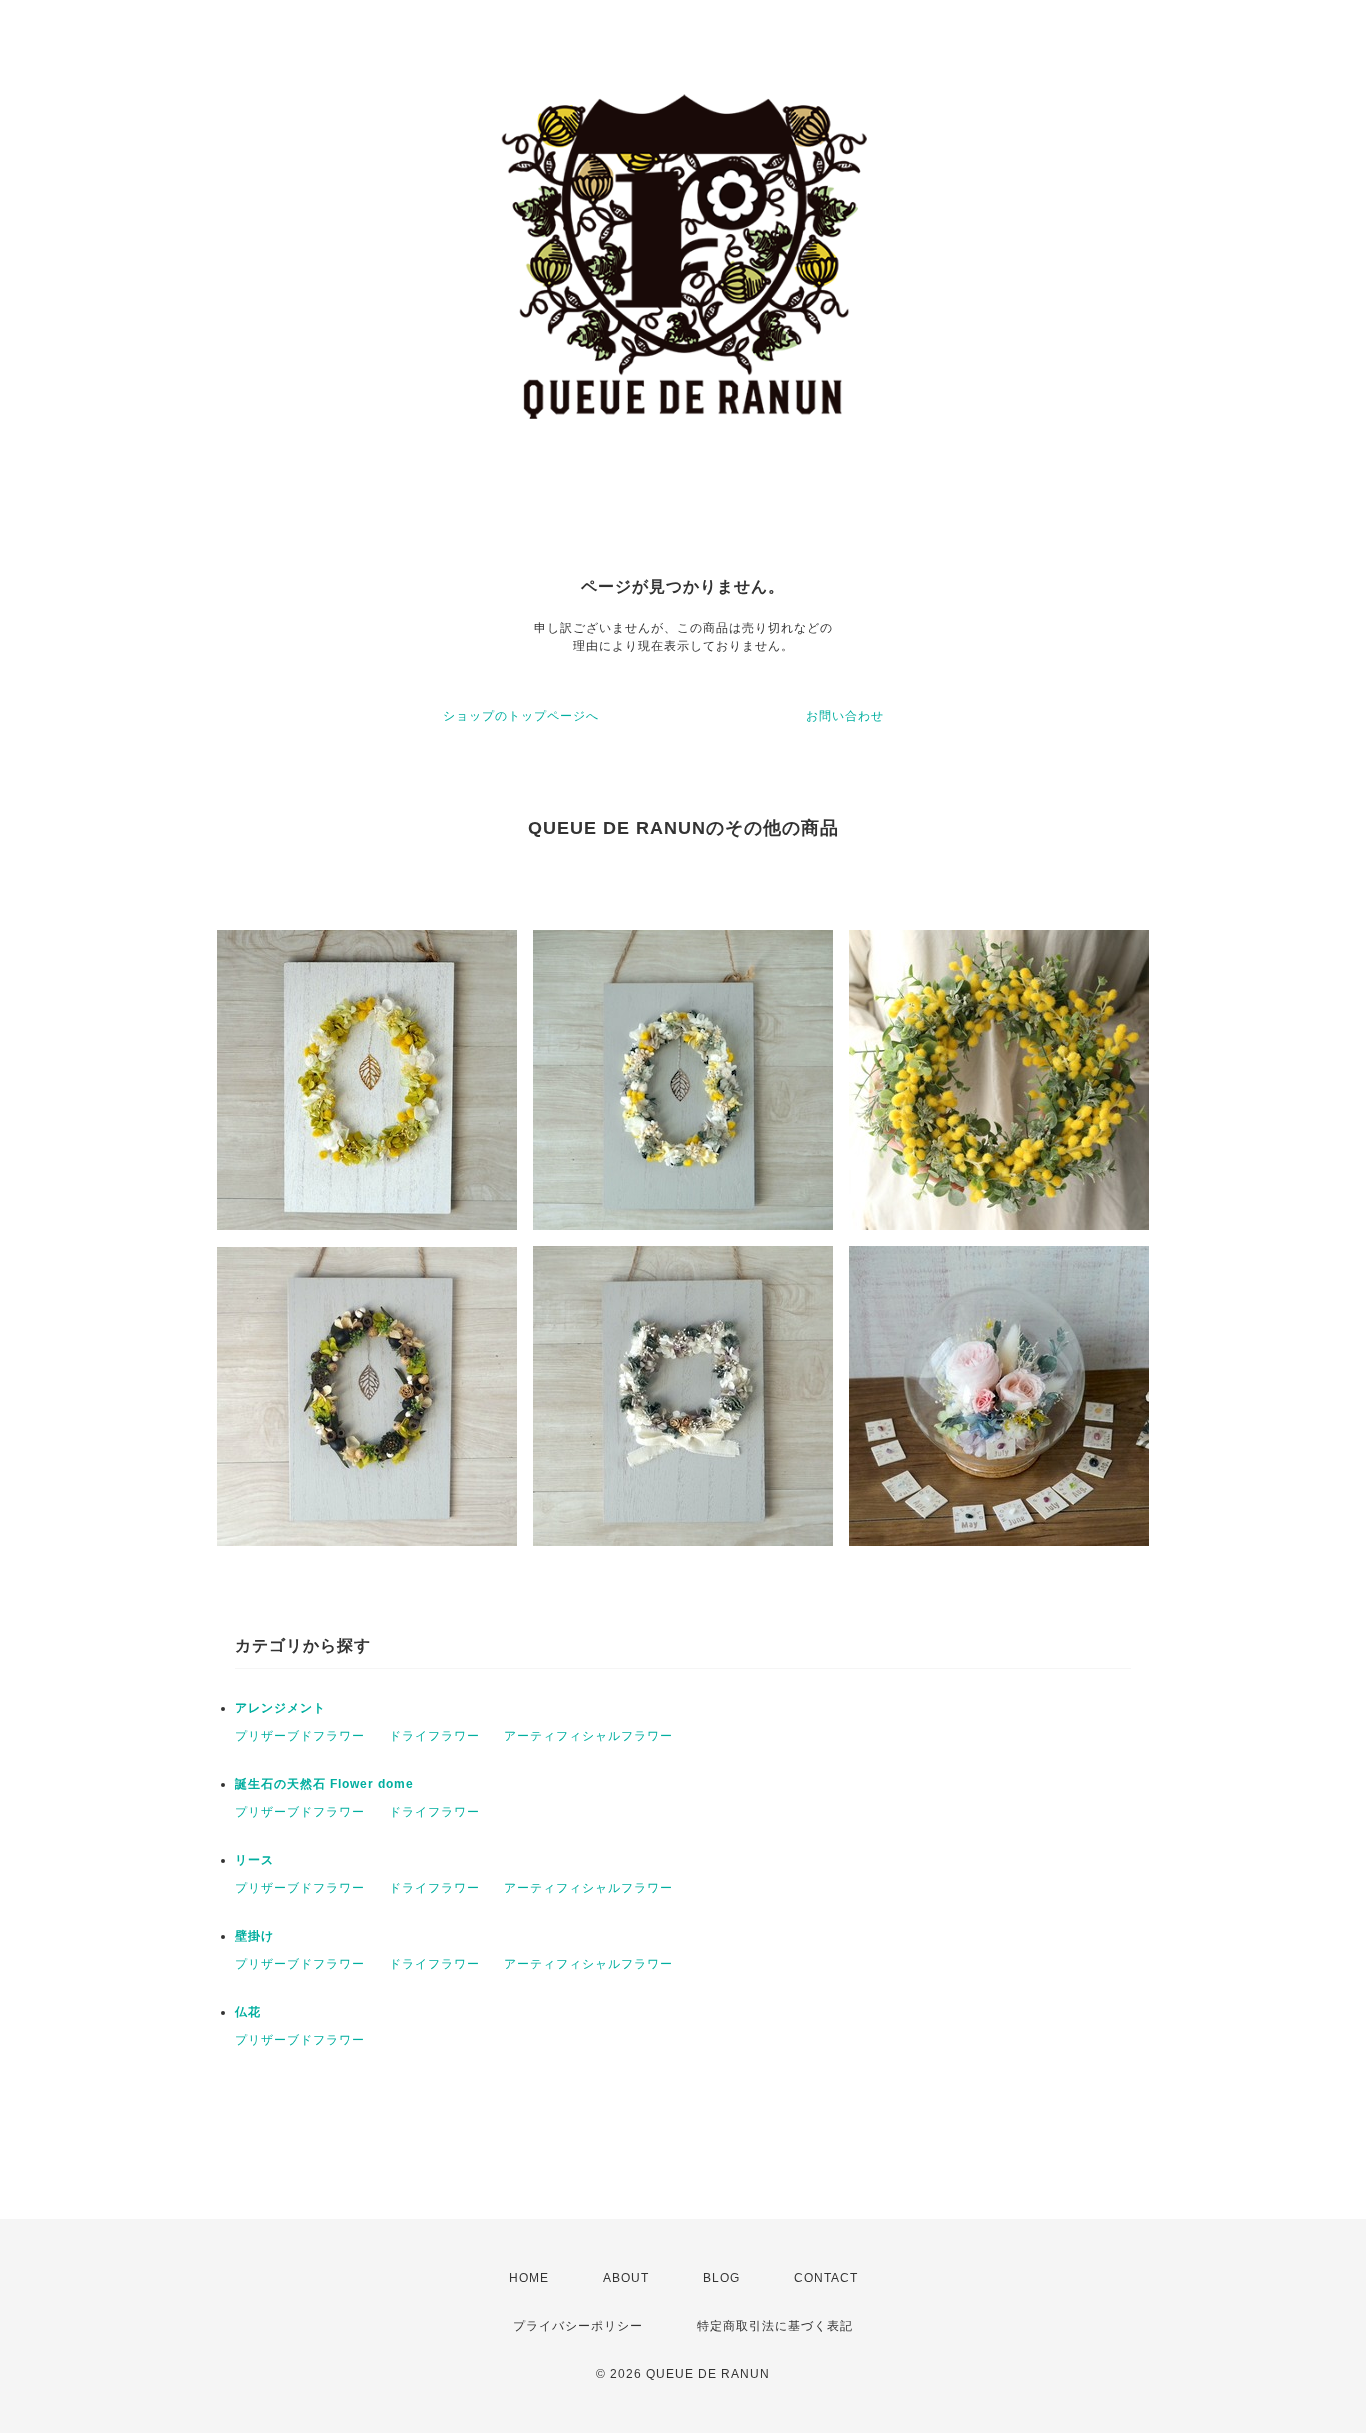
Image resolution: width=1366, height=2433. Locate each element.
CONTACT (826, 2278)
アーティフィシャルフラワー (588, 1736)
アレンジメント (280, 1708)
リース (254, 1860)
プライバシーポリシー (578, 2326)
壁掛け (254, 1936)
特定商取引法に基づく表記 (775, 2326)
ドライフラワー (434, 1736)
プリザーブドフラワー (300, 1736)
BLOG (721, 2278)
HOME (529, 2278)
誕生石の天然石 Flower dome (324, 1784)
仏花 (248, 2012)
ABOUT (626, 2278)
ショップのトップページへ (521, 716)
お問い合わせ (845, 716)
